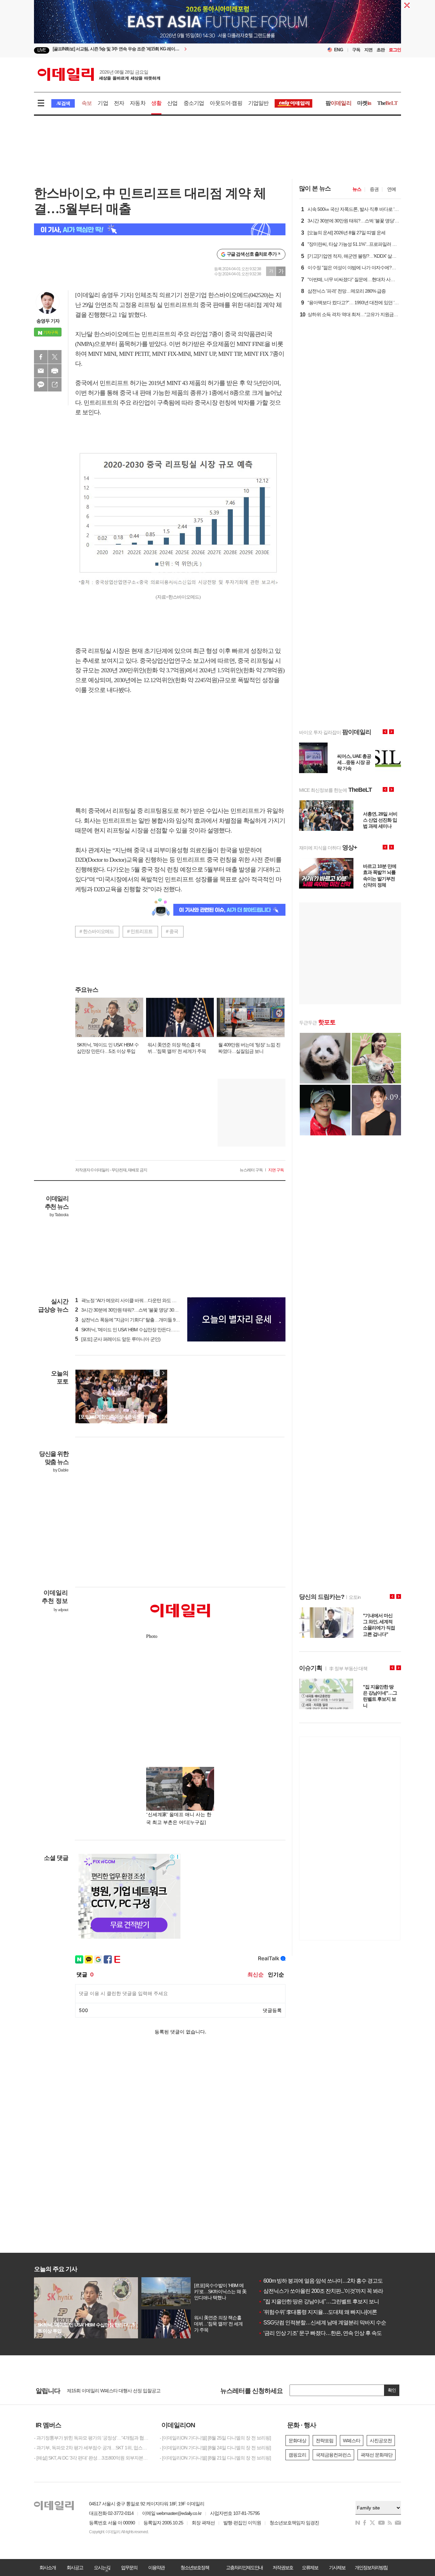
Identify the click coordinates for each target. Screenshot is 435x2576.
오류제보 (310, 2568)
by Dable (61, 1470)
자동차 (138, 103)
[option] (217, 40)
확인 (392, 2390)
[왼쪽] (157, 1373)
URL (55, 385)
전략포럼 (325, 2441)
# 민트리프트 (140, 931)
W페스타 (352, 2441)
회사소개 (48, 2568)
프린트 (55, 371)
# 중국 (172, 931)
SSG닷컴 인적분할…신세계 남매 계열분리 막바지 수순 (322, 2323)
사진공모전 (381, 2441)
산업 (172, 103)
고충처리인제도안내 (244, 2568)
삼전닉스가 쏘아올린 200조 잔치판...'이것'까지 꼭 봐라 (321, 2291)
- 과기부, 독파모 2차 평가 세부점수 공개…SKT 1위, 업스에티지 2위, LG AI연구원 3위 (92, 2448)
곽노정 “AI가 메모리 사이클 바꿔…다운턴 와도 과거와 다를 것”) (139, 1300)
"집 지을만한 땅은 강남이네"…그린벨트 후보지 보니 (319, 2301)
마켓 (364, 103)
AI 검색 (63, 103)
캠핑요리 (297, 2455)
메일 (41, 371)
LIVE (42, 50)
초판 (381, 50)
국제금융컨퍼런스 (333, 2455)
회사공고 (75, 2568)
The (387, 103)
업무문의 (129, 2568)
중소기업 (194, 103)
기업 (103, 103)
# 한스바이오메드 (97, 931)
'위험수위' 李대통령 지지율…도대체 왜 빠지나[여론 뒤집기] (326, 2312)
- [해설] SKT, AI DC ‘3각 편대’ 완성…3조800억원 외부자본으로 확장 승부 (92, 2458)
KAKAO (41, 385)
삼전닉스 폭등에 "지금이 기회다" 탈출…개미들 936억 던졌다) (138, 1320)
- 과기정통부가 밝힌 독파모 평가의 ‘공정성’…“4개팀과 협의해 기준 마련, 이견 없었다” (92, 2438)
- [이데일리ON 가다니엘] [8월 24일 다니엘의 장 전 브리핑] (215, 2448)
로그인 (395, 50)
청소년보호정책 (195, 2568)
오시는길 (102, 2568)
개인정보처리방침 (371, 2568)
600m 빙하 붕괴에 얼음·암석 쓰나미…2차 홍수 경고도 (320, 2281)
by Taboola (59, 1215)
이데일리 (99, 74)
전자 (119, 103)
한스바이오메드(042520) (238, 295)
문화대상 (297, 2441)
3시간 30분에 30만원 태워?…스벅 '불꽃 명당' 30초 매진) (132, 1310)
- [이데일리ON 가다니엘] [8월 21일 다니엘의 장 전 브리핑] (215, 2458)
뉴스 (357, 189)
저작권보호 (283, 2568)
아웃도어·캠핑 (226, 103)
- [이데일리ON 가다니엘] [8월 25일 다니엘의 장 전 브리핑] (215, 2438)
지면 (368, 50)
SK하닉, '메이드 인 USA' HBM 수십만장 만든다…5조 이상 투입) (139, 1330)
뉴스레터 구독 (251, 1170)
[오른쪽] (163, 1373)
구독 (356, 50)
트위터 (55, 357)
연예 (391, 189)
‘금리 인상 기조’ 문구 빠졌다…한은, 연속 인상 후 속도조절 (325, 2333)
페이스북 (41, 357)
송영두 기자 (48, 321)
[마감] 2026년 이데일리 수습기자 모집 (103, 2391)
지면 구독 (276, 1170)
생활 (156, 103)
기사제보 (337, 2568)
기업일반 (258, 103)
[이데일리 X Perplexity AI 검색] (160, 229)
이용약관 (156, 2568)
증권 (374, 189)
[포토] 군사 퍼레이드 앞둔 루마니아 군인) (118, 1339)
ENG (339, 50)
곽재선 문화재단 (377, 2455)
